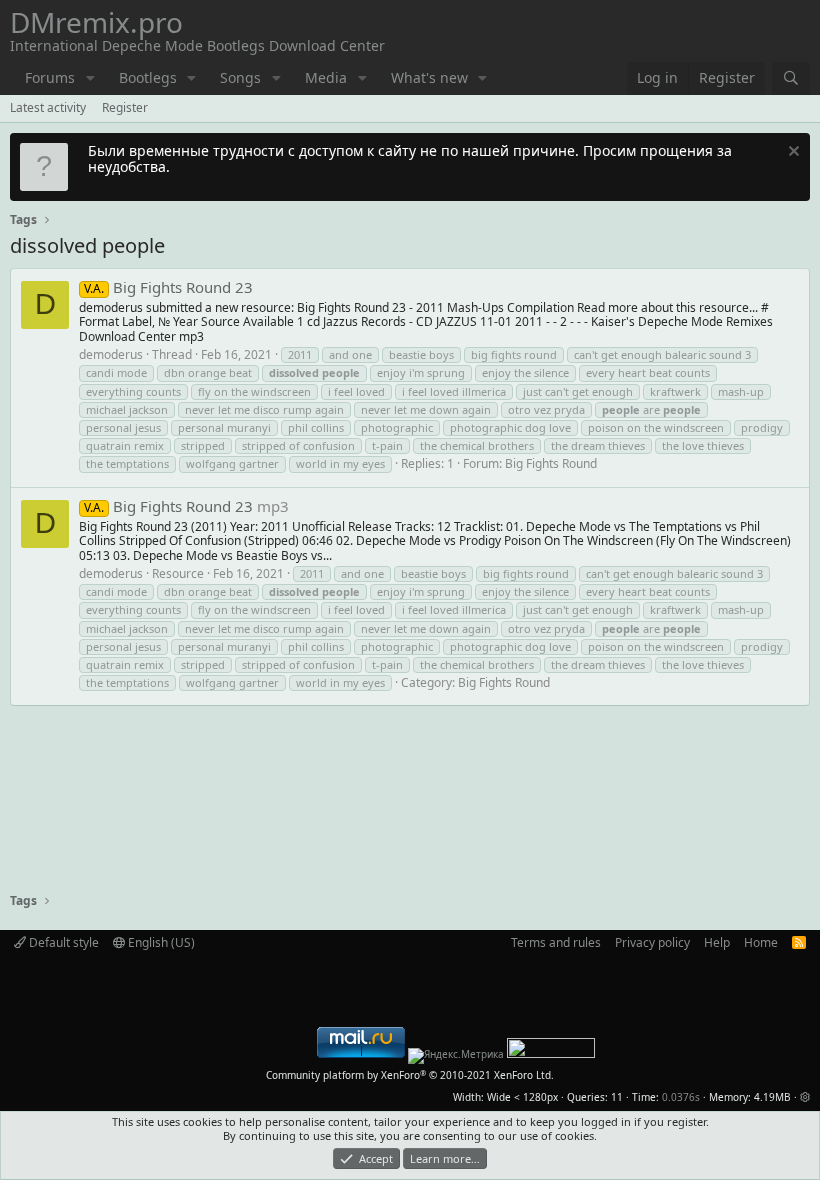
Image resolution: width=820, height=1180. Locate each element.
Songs (240, 77)
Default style (62, 942)
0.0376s (681, 1097)
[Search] (791, 78)
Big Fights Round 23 (168, 287)
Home (761, 942)
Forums (50, 77)
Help (717, 942)
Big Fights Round (551, 463)
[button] (90, 78)
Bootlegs (148, 77)
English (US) (160, 942)
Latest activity (48, 107)
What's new (429, 77)
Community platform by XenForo (410, 1075)
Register (125, 107)
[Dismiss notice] (791, 153)
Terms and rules (556, 942)
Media (326, 77)
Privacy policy (652, 942)
